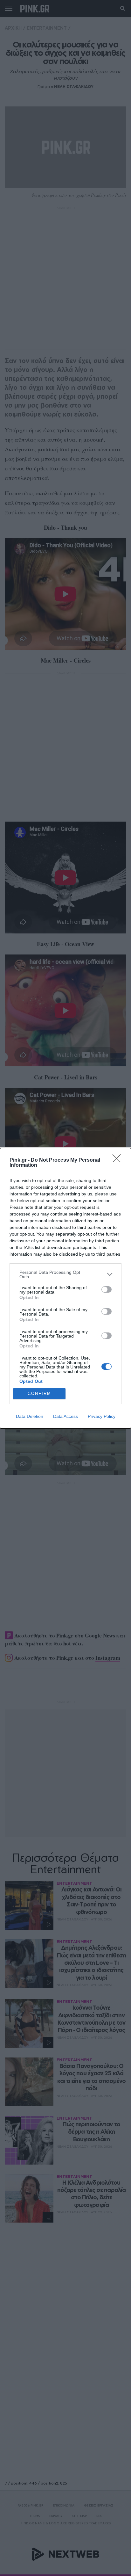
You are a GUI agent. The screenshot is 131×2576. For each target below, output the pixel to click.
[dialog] (65, 1288)
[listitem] (65, 1274)
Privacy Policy (102, 1416)
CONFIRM (39, 1393)
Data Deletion (30, 1416)
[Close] (119, 1160)
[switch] (107, 1289)
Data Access (65, 1416)
